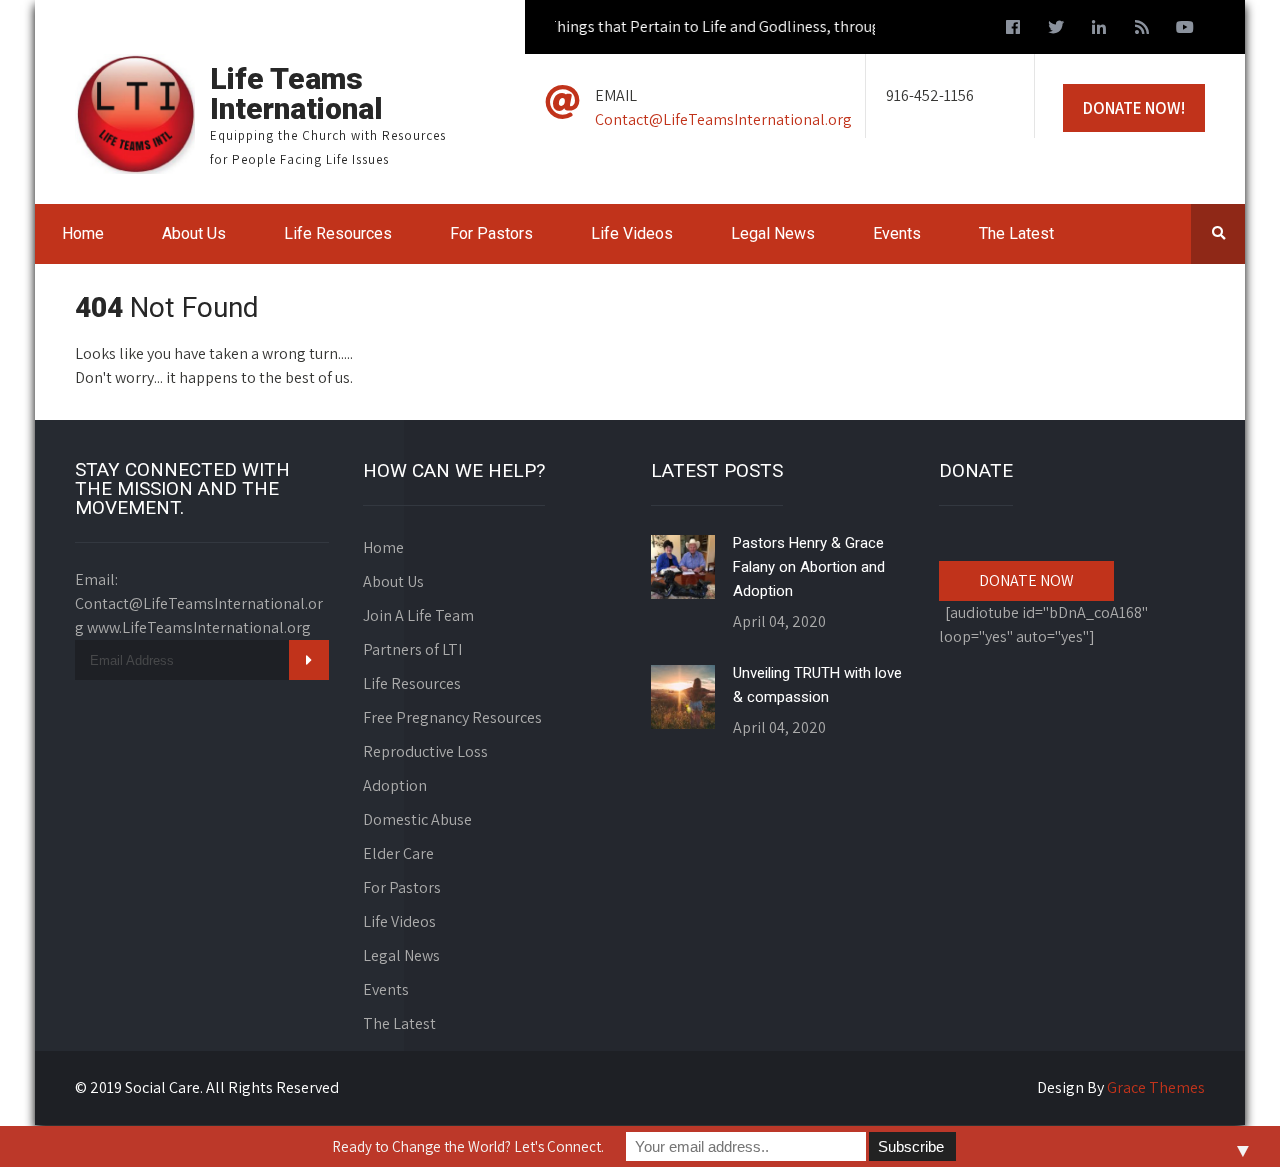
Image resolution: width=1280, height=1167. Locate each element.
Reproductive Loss (425, 751)
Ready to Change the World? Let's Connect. (468, 1146)
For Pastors (491, 233)
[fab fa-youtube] (1185, 30)
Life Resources (338, 233)
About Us (194, 233)
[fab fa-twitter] (1056, 30)
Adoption (395, 785)
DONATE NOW (1026, 580)
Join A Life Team (418, 615)
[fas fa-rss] (1142, 30)
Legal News (773, 233)
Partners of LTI (412, 649)
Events (897, 233)
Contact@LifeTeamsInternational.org (723, 119)
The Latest (1016, 233)
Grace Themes (1156, 1087)
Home (83, 233)
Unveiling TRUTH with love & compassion (817, 685)
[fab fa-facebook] (1013, 30)
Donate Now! (1134, 108)
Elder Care (398, 853)
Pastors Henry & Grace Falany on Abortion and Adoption (809, 567)
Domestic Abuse (417, 819)
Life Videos (632, 233)
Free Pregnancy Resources (452, 717)
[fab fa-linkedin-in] (1099, 30)
